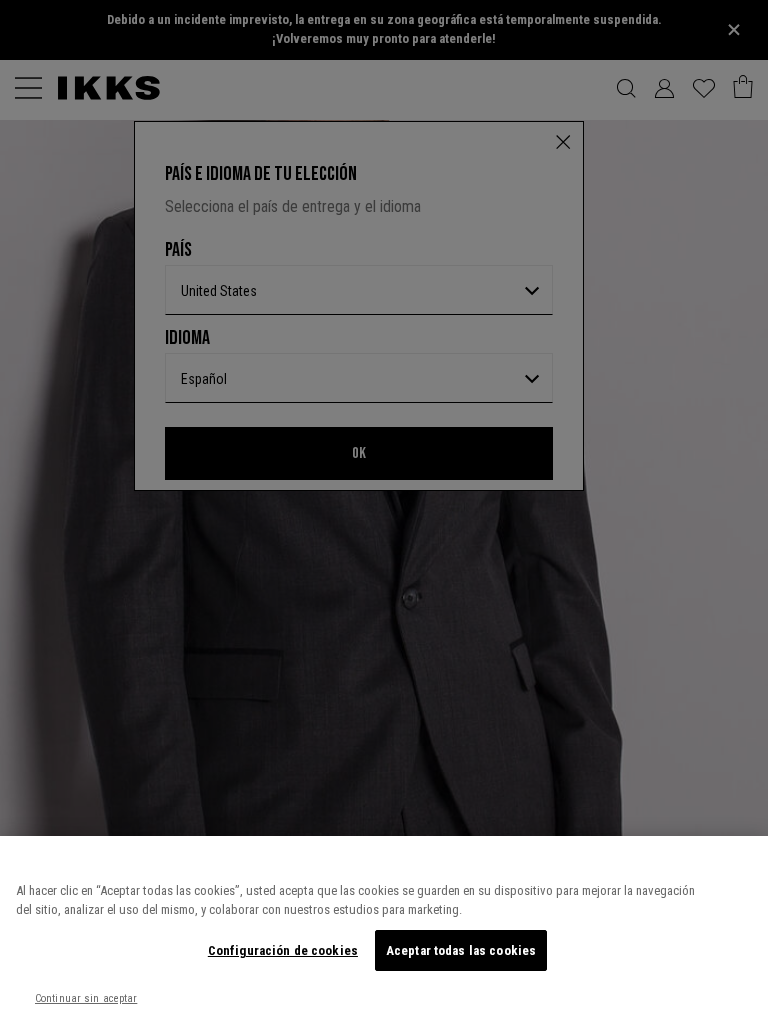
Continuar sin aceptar (86, 998)
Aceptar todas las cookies (461, 950)
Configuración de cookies (283, 950)
